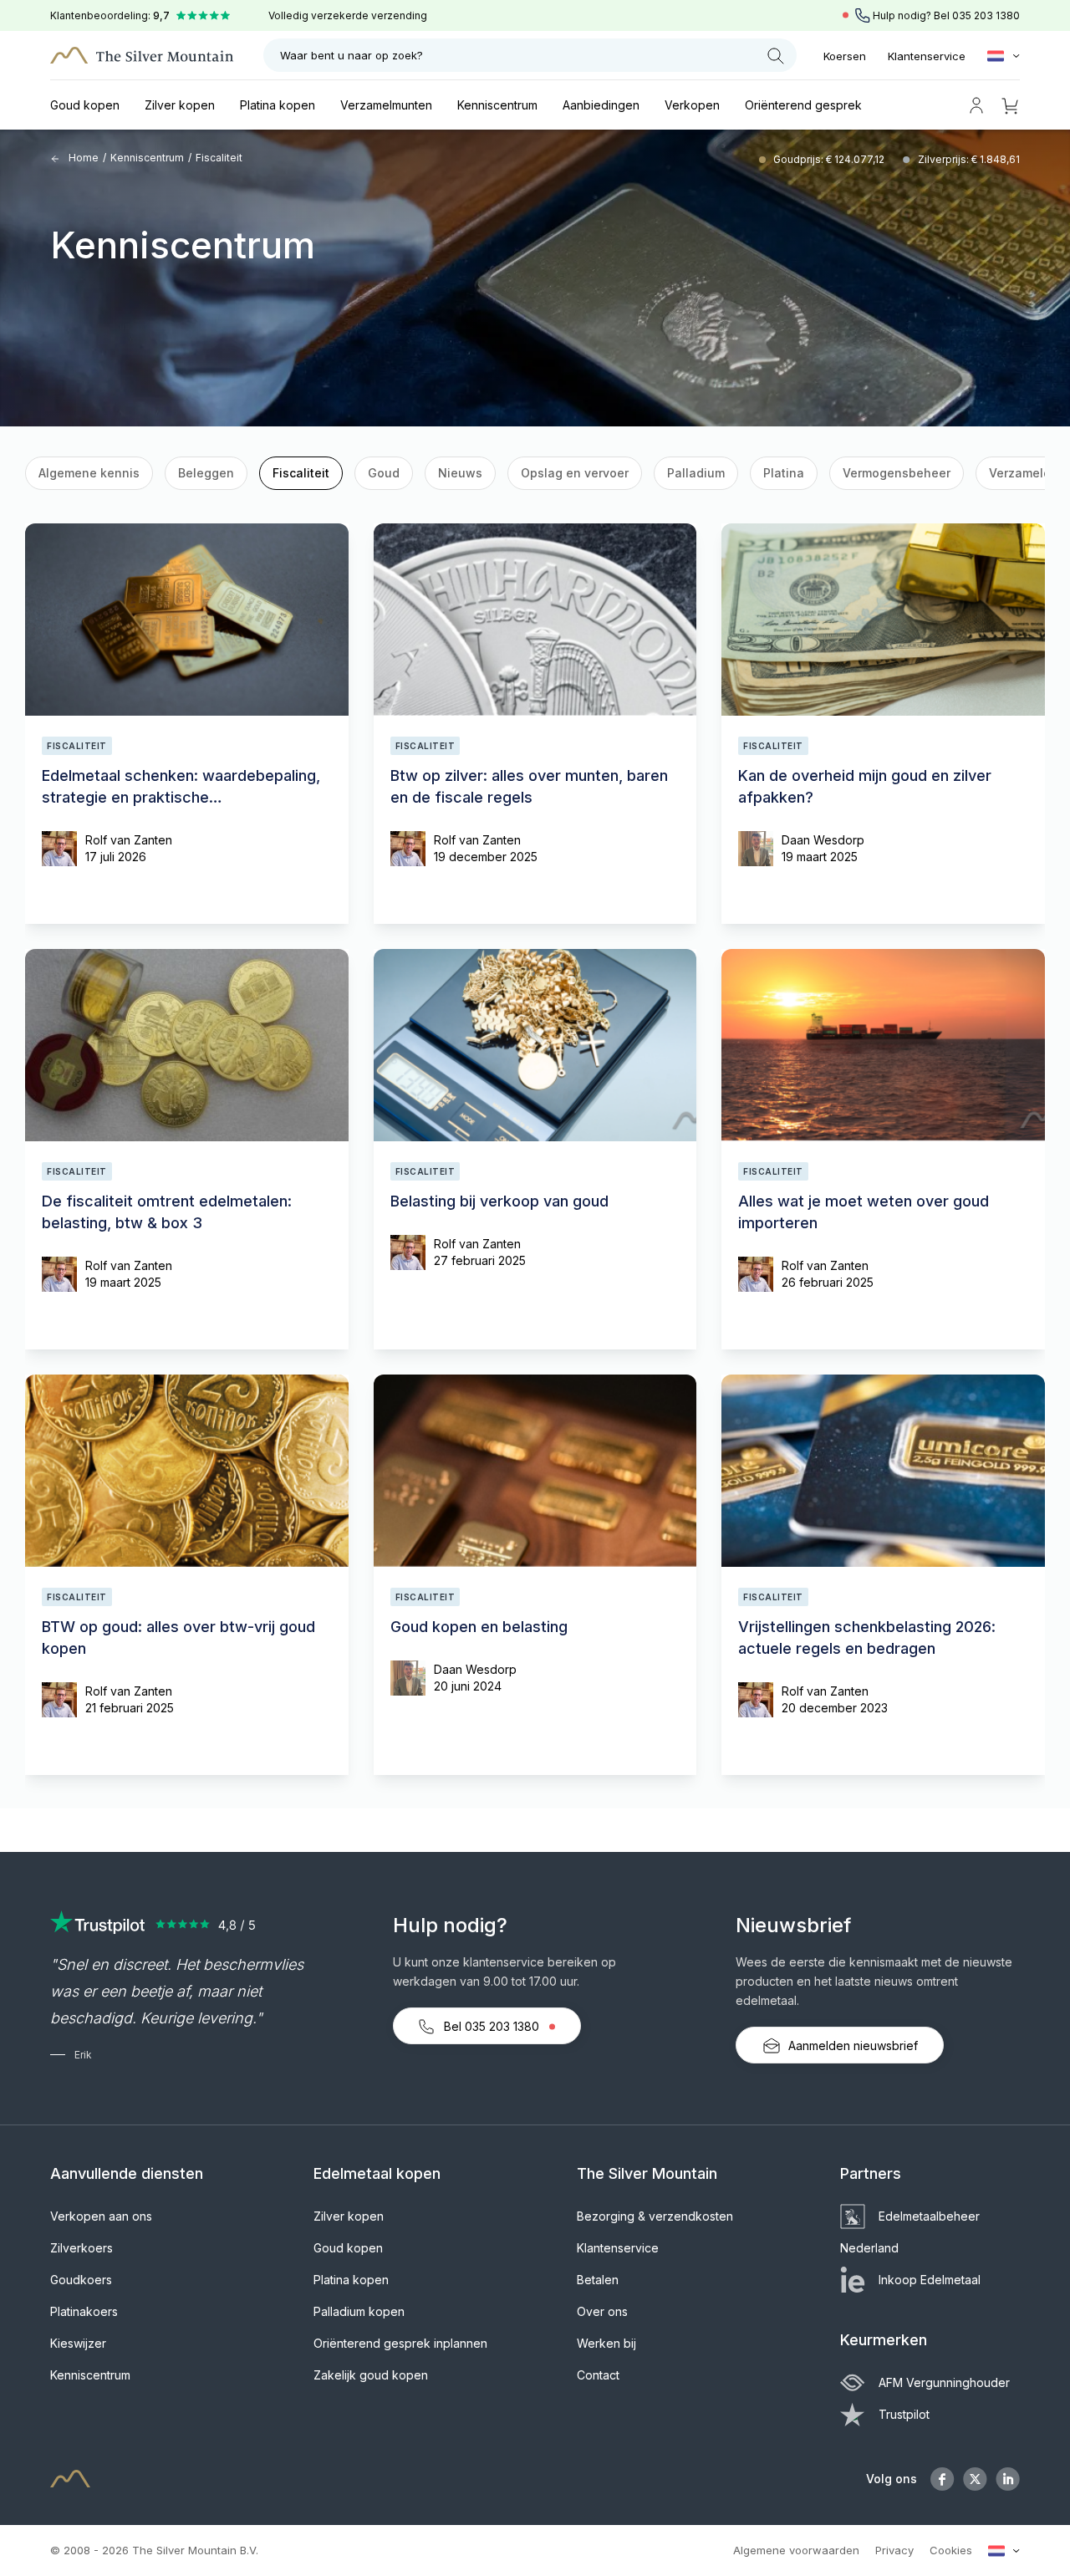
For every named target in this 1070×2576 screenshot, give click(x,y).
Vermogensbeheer (897, 473)
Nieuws (460, 473)
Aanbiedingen (601, 105)
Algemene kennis (89, 473)
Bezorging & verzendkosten (655, 2216)
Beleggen (206, 473)
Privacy (894, 2550)
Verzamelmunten (386, 105)
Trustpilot (904, 2414)
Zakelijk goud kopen (371, 2375)
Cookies (951, 2550)
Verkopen (692, 105)
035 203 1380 (986, 15)
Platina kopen (278, 105)
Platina (784, 473)
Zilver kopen (180, 105)
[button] (53, 476)
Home (82, 158)
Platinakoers (84, 2311)
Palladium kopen (359, 2311)
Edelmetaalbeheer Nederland (910, 2232)
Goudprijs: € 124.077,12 (830, 159)
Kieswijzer (78, 2343)
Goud (384, 473)
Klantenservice (927, 56)
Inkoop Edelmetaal (930, 2280)
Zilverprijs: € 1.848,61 (969, 159)
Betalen (598, 2280)
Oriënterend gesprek (803, 105)
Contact (598, 2375)
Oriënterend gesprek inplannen (400, 2343)
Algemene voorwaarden (796, 2550)
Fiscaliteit (301, 473)
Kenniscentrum (497, 105)
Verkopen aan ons (101, 2216)
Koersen (845, 56)
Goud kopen (85, 105)
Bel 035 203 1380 (492, 2026)
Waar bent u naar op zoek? (352, 55)
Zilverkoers (82, 2248)
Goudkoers (81, 2280)
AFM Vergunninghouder (944, 2382)
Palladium (696, 473)
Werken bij (606, 2343)
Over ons (602, 2311)
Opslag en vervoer (575, 473)
